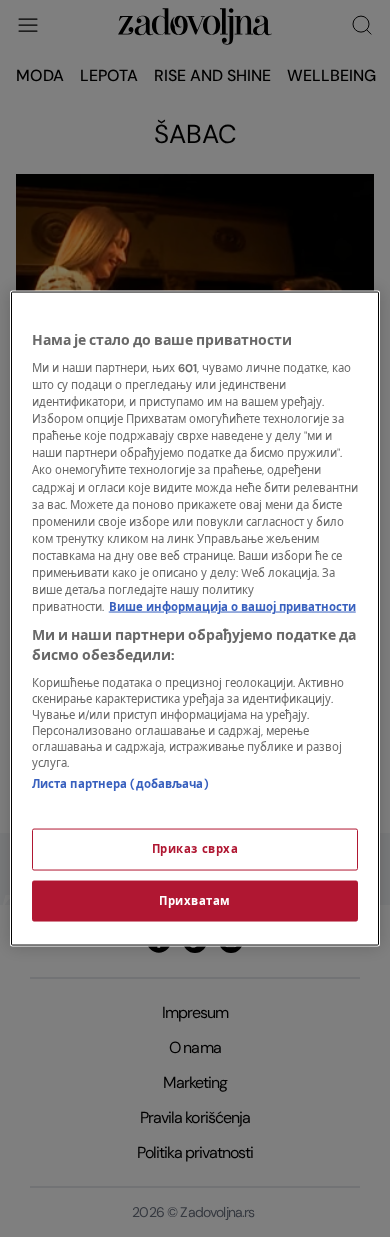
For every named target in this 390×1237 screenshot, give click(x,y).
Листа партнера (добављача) (120, 784)
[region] (195, 618)
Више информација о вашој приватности (232, 607)
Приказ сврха (195, 848)
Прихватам (195, 900)
